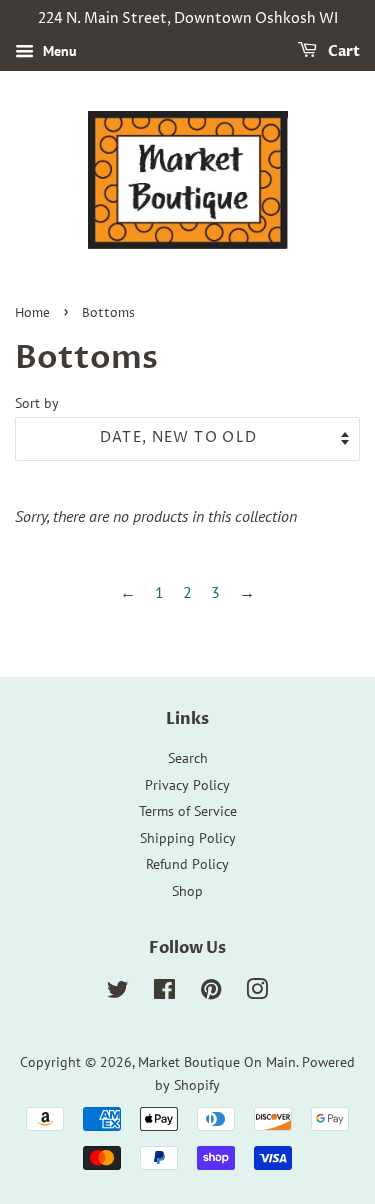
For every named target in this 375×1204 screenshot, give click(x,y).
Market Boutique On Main (217, 1062)
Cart (342, 51)
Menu (58, 51)
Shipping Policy (188, 838)
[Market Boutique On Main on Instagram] (257, 993)
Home (32, 313)
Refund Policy (187, 864)
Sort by (37, 402)
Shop (187, 891)
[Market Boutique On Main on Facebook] (164, 993)
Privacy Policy (187, 785)
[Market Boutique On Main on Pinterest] (211, 993)
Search (188, 758)
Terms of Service (188, 811)
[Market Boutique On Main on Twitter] (118, 993)
